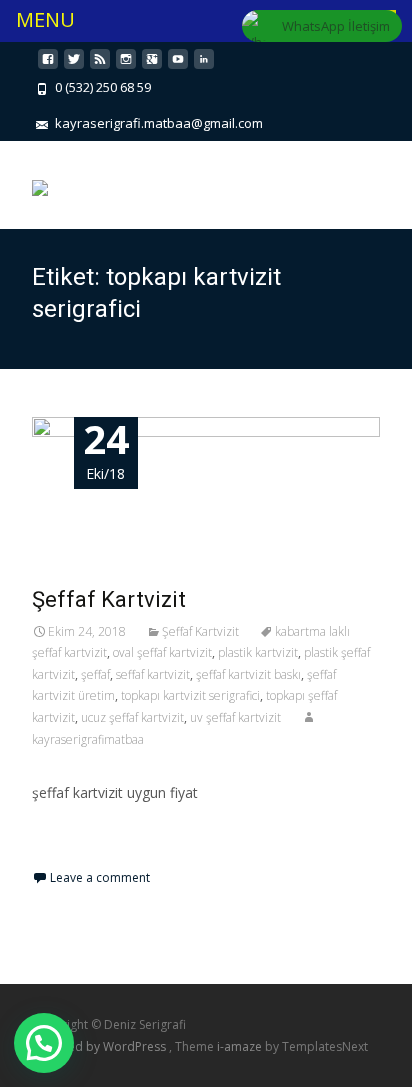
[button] (44, 1043)
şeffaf (95, 674)
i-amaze (241, 1046)
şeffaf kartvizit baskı (248, 674)
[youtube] (178, 66)
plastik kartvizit (258, 652)
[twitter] (74, 66)
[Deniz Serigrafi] (40, 181)
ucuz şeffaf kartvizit (132, 717)
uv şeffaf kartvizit (235, 717)
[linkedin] (204, 66)
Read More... (76, 853)
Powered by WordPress (100, 1046)
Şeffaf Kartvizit (109, 599)
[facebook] (48, 66)
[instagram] (126, 66)
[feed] (100, 66)
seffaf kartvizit (153, 674)
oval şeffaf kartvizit (162, 652)
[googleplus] (152, 66)
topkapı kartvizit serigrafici (190, 695)
